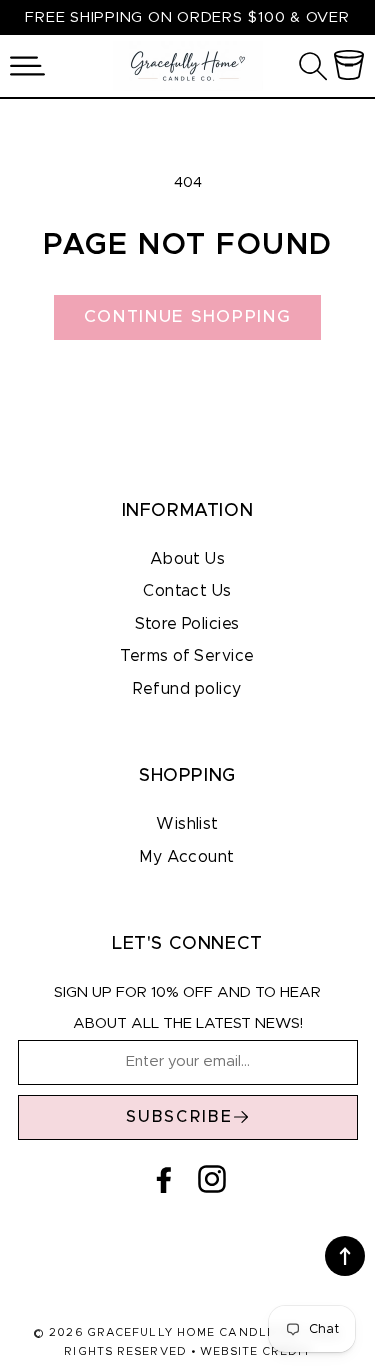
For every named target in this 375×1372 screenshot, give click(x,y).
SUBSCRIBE (180, 1117)
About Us (188, 559)
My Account (187, 857)
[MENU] (27, 66)
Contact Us (187, 591)
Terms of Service (187, 656)
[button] (27, 66)
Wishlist (187, 824)
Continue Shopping (188, 316)
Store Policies (187, 624)
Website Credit (255, 1351)
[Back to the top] (345, 1256)
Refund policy (187, 689)
